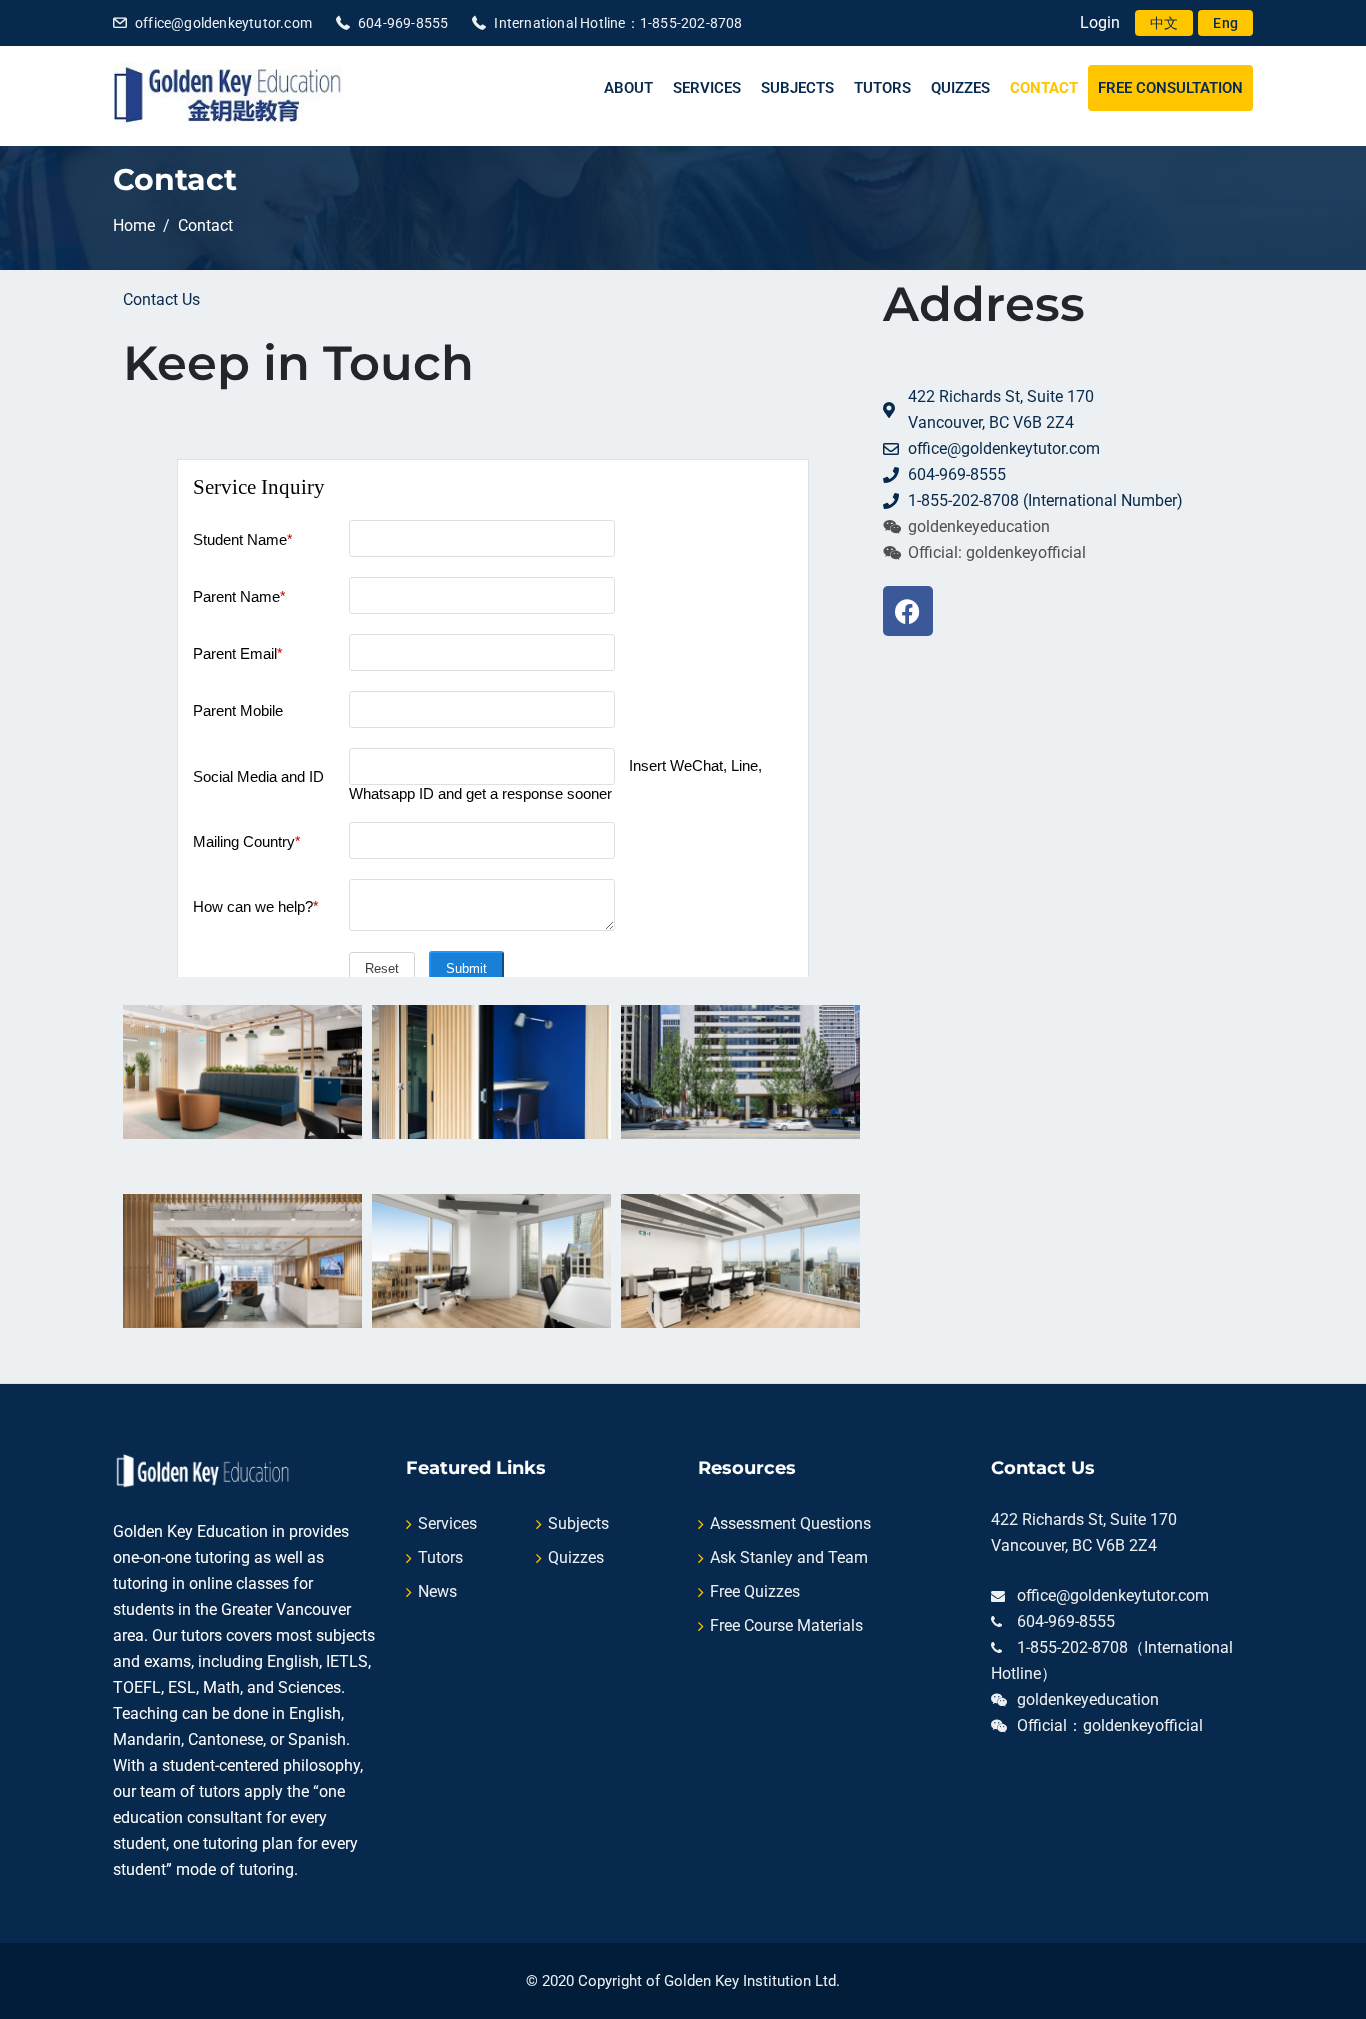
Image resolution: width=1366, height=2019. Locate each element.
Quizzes (960, 88)
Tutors (882, 88)
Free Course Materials (786, 1625)
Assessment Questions (790, 1523)
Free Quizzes (755, 1591)
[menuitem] (1164, 23)
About (628, 88)
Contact (1044, 88)
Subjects (797, 88)
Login (1100, 22)
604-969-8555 (403, 23)
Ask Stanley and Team (789, 1557)
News (437, 1591)
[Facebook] (908, 611)
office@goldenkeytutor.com (223, 23)
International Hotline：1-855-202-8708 (618, 23)
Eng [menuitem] (1225, 23)
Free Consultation (1170, 88)
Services (707, 88)
